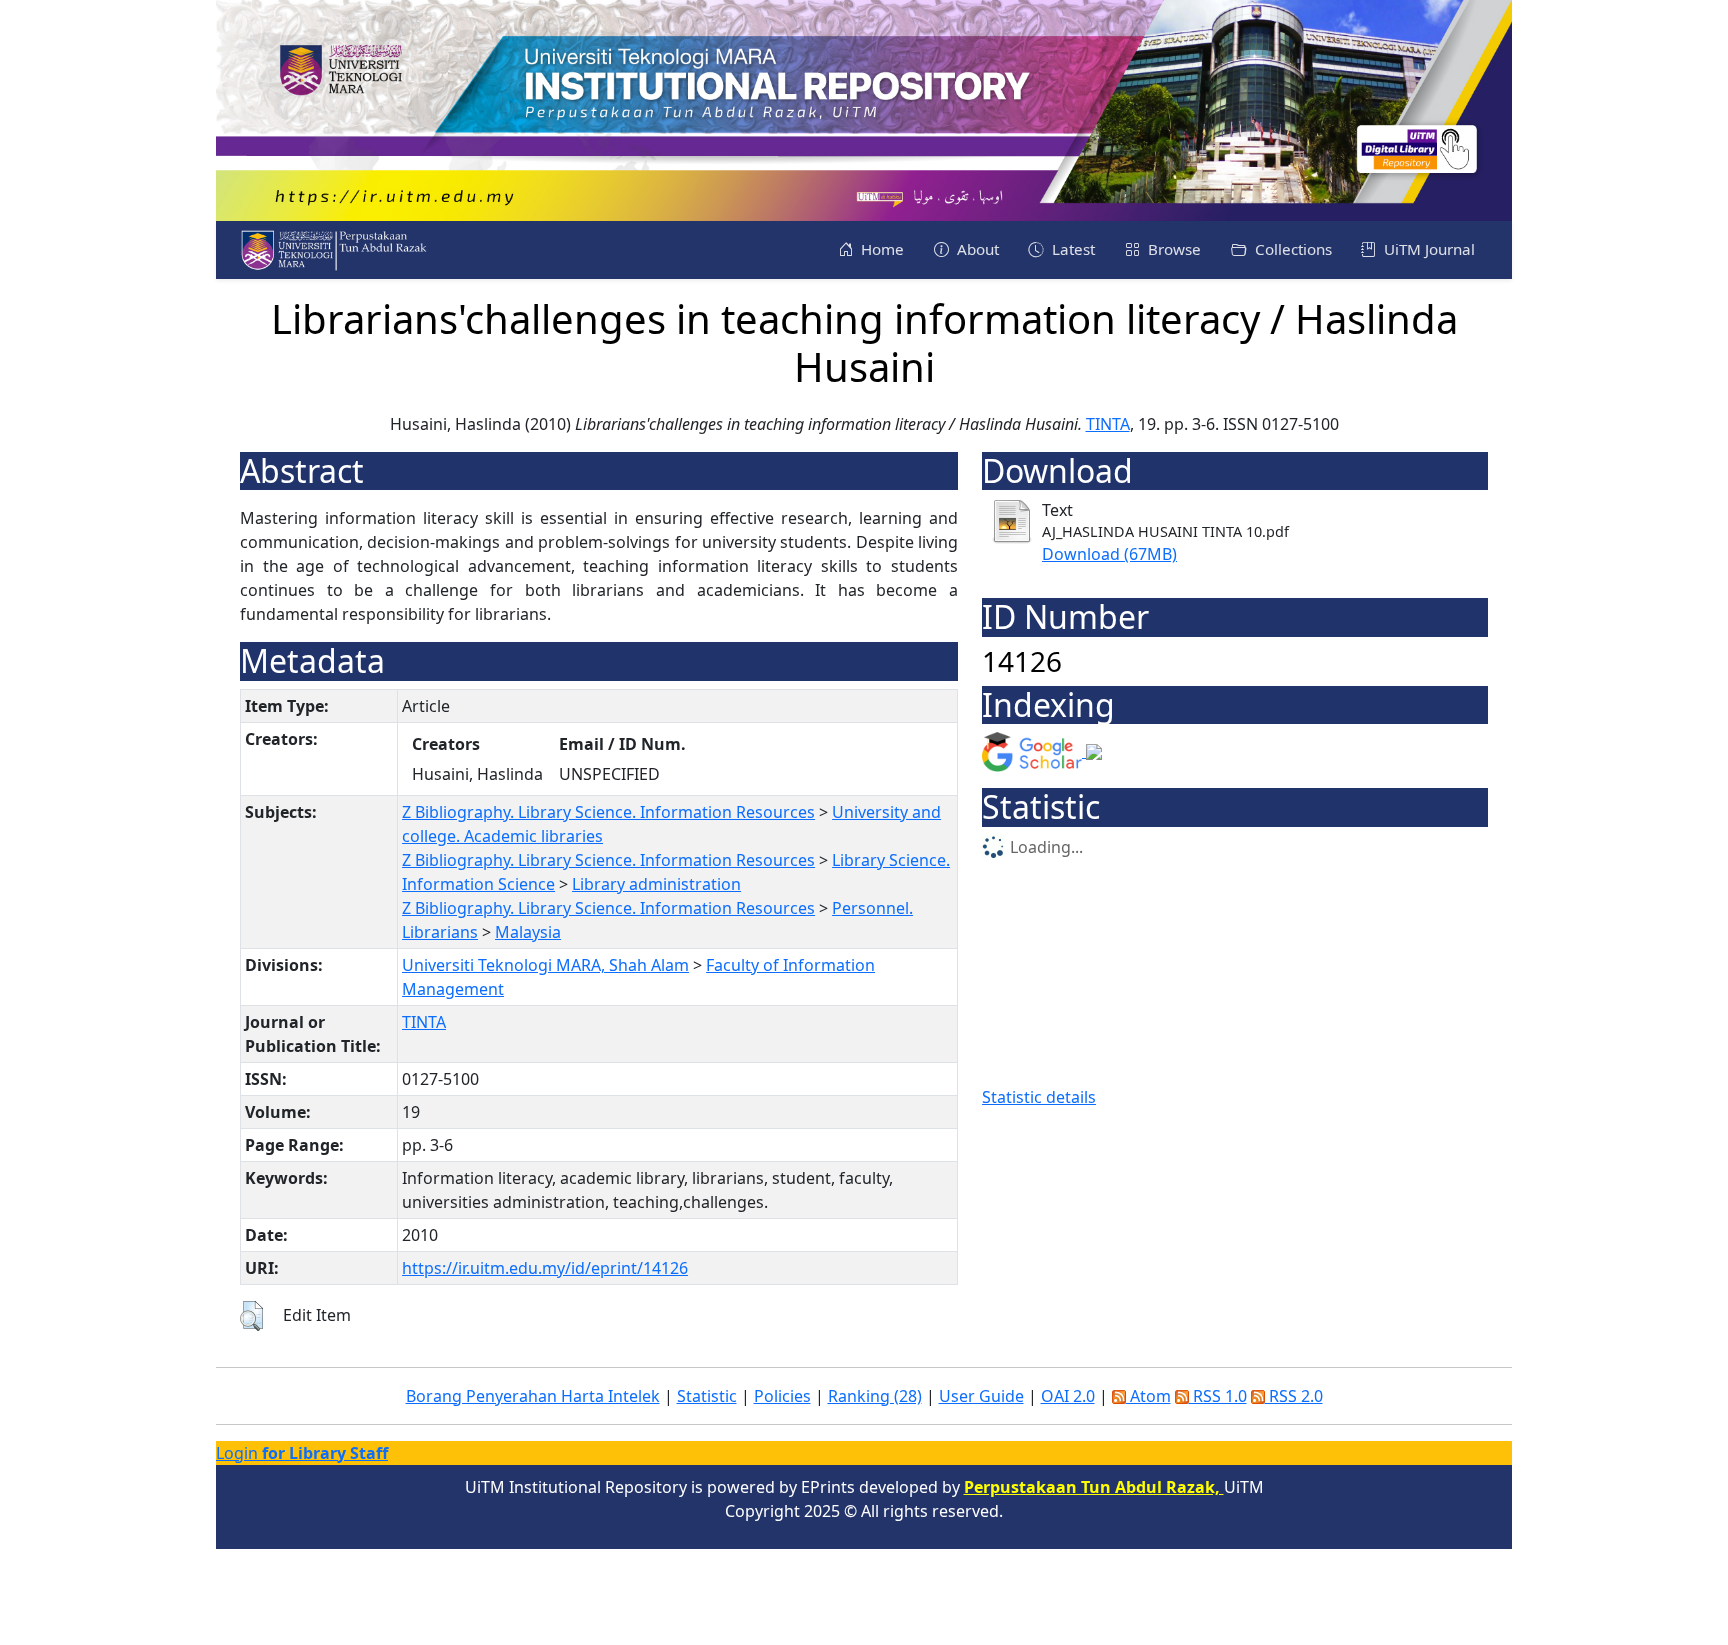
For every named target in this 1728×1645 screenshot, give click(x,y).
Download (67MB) (1109, 554)
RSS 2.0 (1294, 1396)
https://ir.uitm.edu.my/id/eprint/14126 (545, 1268)
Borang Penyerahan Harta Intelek (533, 1396)
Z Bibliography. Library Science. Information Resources (608, 812)
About (976, 249)
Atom (1148, 1396)
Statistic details (1039, 1097)
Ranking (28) (875, 1396)
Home (880, 249)
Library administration (656, 884)
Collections (1291, 249)
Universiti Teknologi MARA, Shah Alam (545, 965)
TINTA (1108, 424)
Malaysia (528, 932)
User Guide (981, 1396)
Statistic (707, 1396)
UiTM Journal (1427, 249)
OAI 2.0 (1068, 1396)
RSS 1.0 (1218, 1396)
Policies (782, 1396)
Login (302, 1453)
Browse (1172, 249)
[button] (251, 1316)
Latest (1071, 249)
